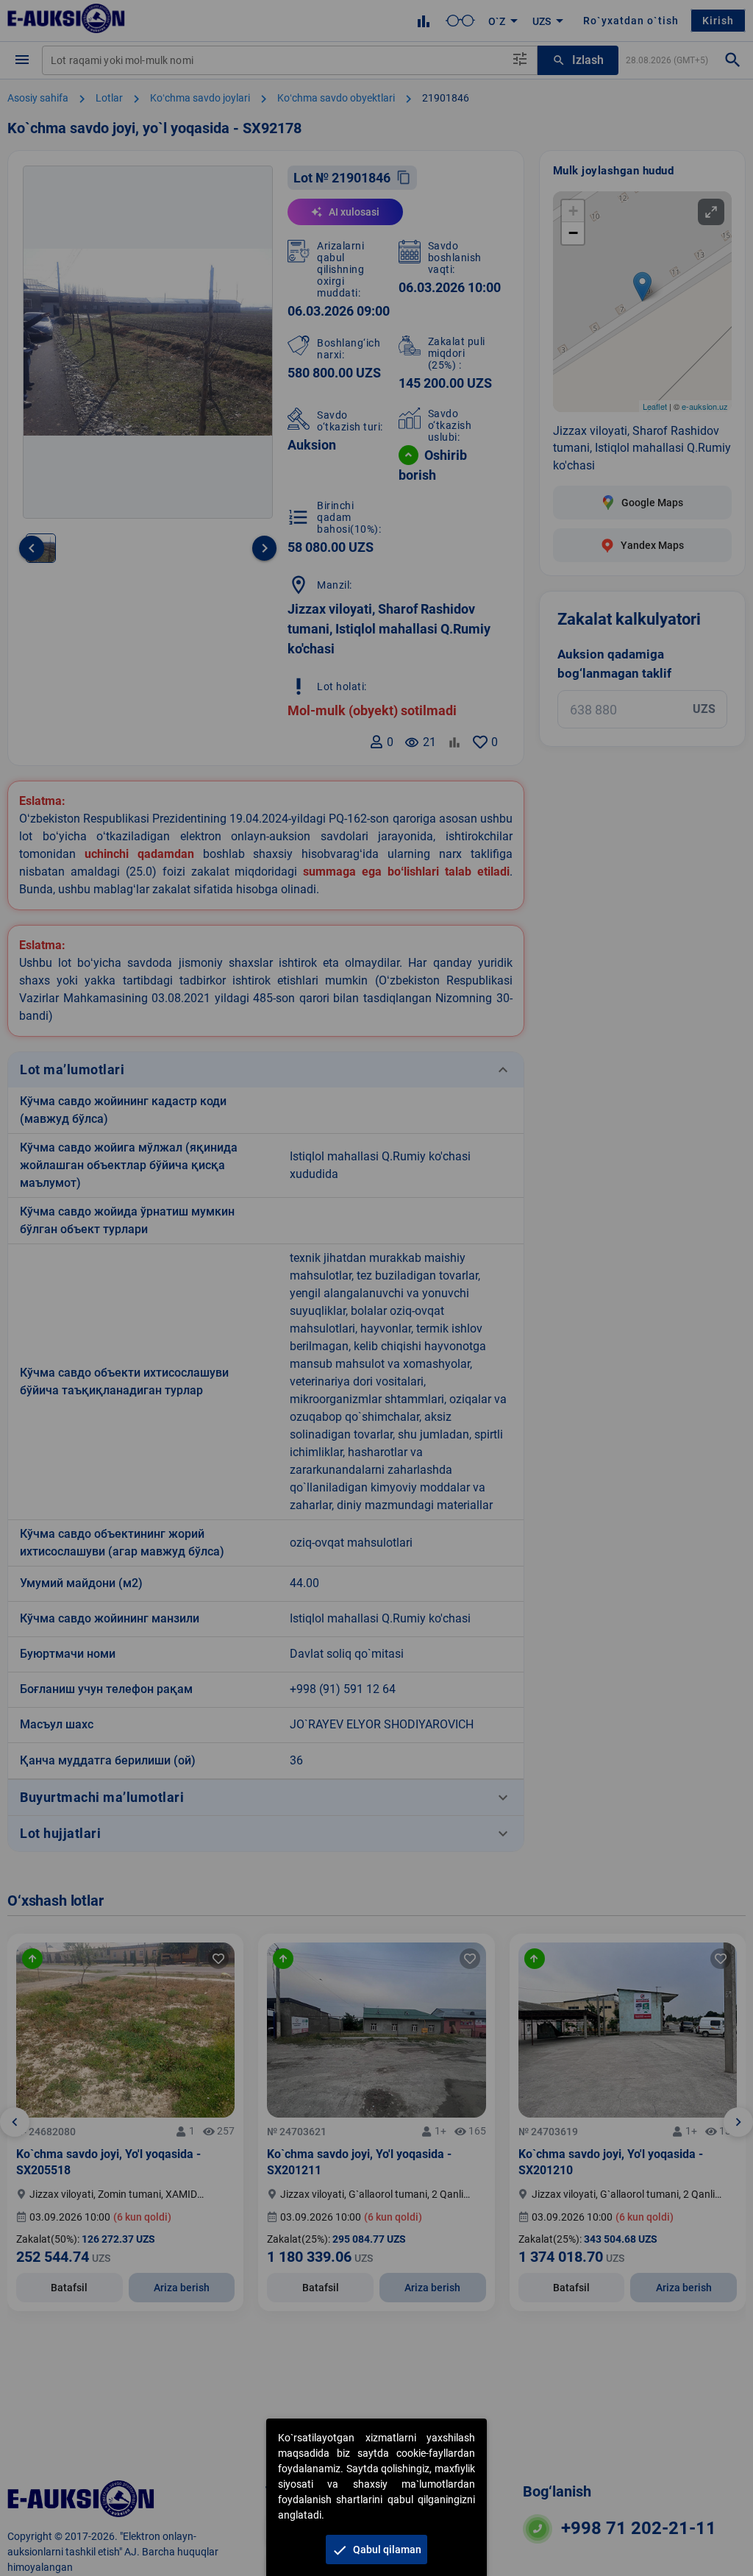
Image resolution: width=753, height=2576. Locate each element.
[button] (376, 2550)
